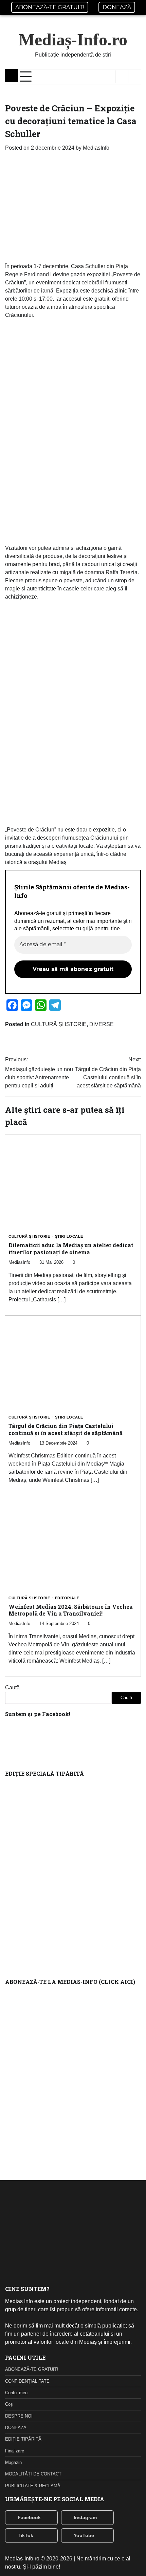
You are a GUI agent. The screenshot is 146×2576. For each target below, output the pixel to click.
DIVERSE (102, 1024)
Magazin (13, 2462)
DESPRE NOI (19, 2416)
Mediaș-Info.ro (73, 40)
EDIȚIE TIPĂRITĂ (23, 2439)
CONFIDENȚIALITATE (27, 2381)
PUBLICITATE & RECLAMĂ (33, 2486)
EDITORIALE (67, 1598)
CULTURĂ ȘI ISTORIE (59, 1024)
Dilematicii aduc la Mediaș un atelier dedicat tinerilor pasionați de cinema (71, 1249)
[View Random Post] (122, 77)
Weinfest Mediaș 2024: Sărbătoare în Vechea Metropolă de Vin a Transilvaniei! (71, 1610)
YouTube (84, 2535)
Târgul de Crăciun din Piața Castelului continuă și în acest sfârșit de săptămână (66, 1429)
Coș (9, 2404)
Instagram (85, 2517)
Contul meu (16, 2393)
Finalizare (15, 2451)
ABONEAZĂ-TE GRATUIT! (50, 7)
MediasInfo (96, 148)
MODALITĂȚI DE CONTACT (33, 2474)
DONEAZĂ (117, 7)
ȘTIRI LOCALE (69, 1237)
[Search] (134, 77)
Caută (12, 1687)
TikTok (25, 2535)
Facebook (29, 2517)
